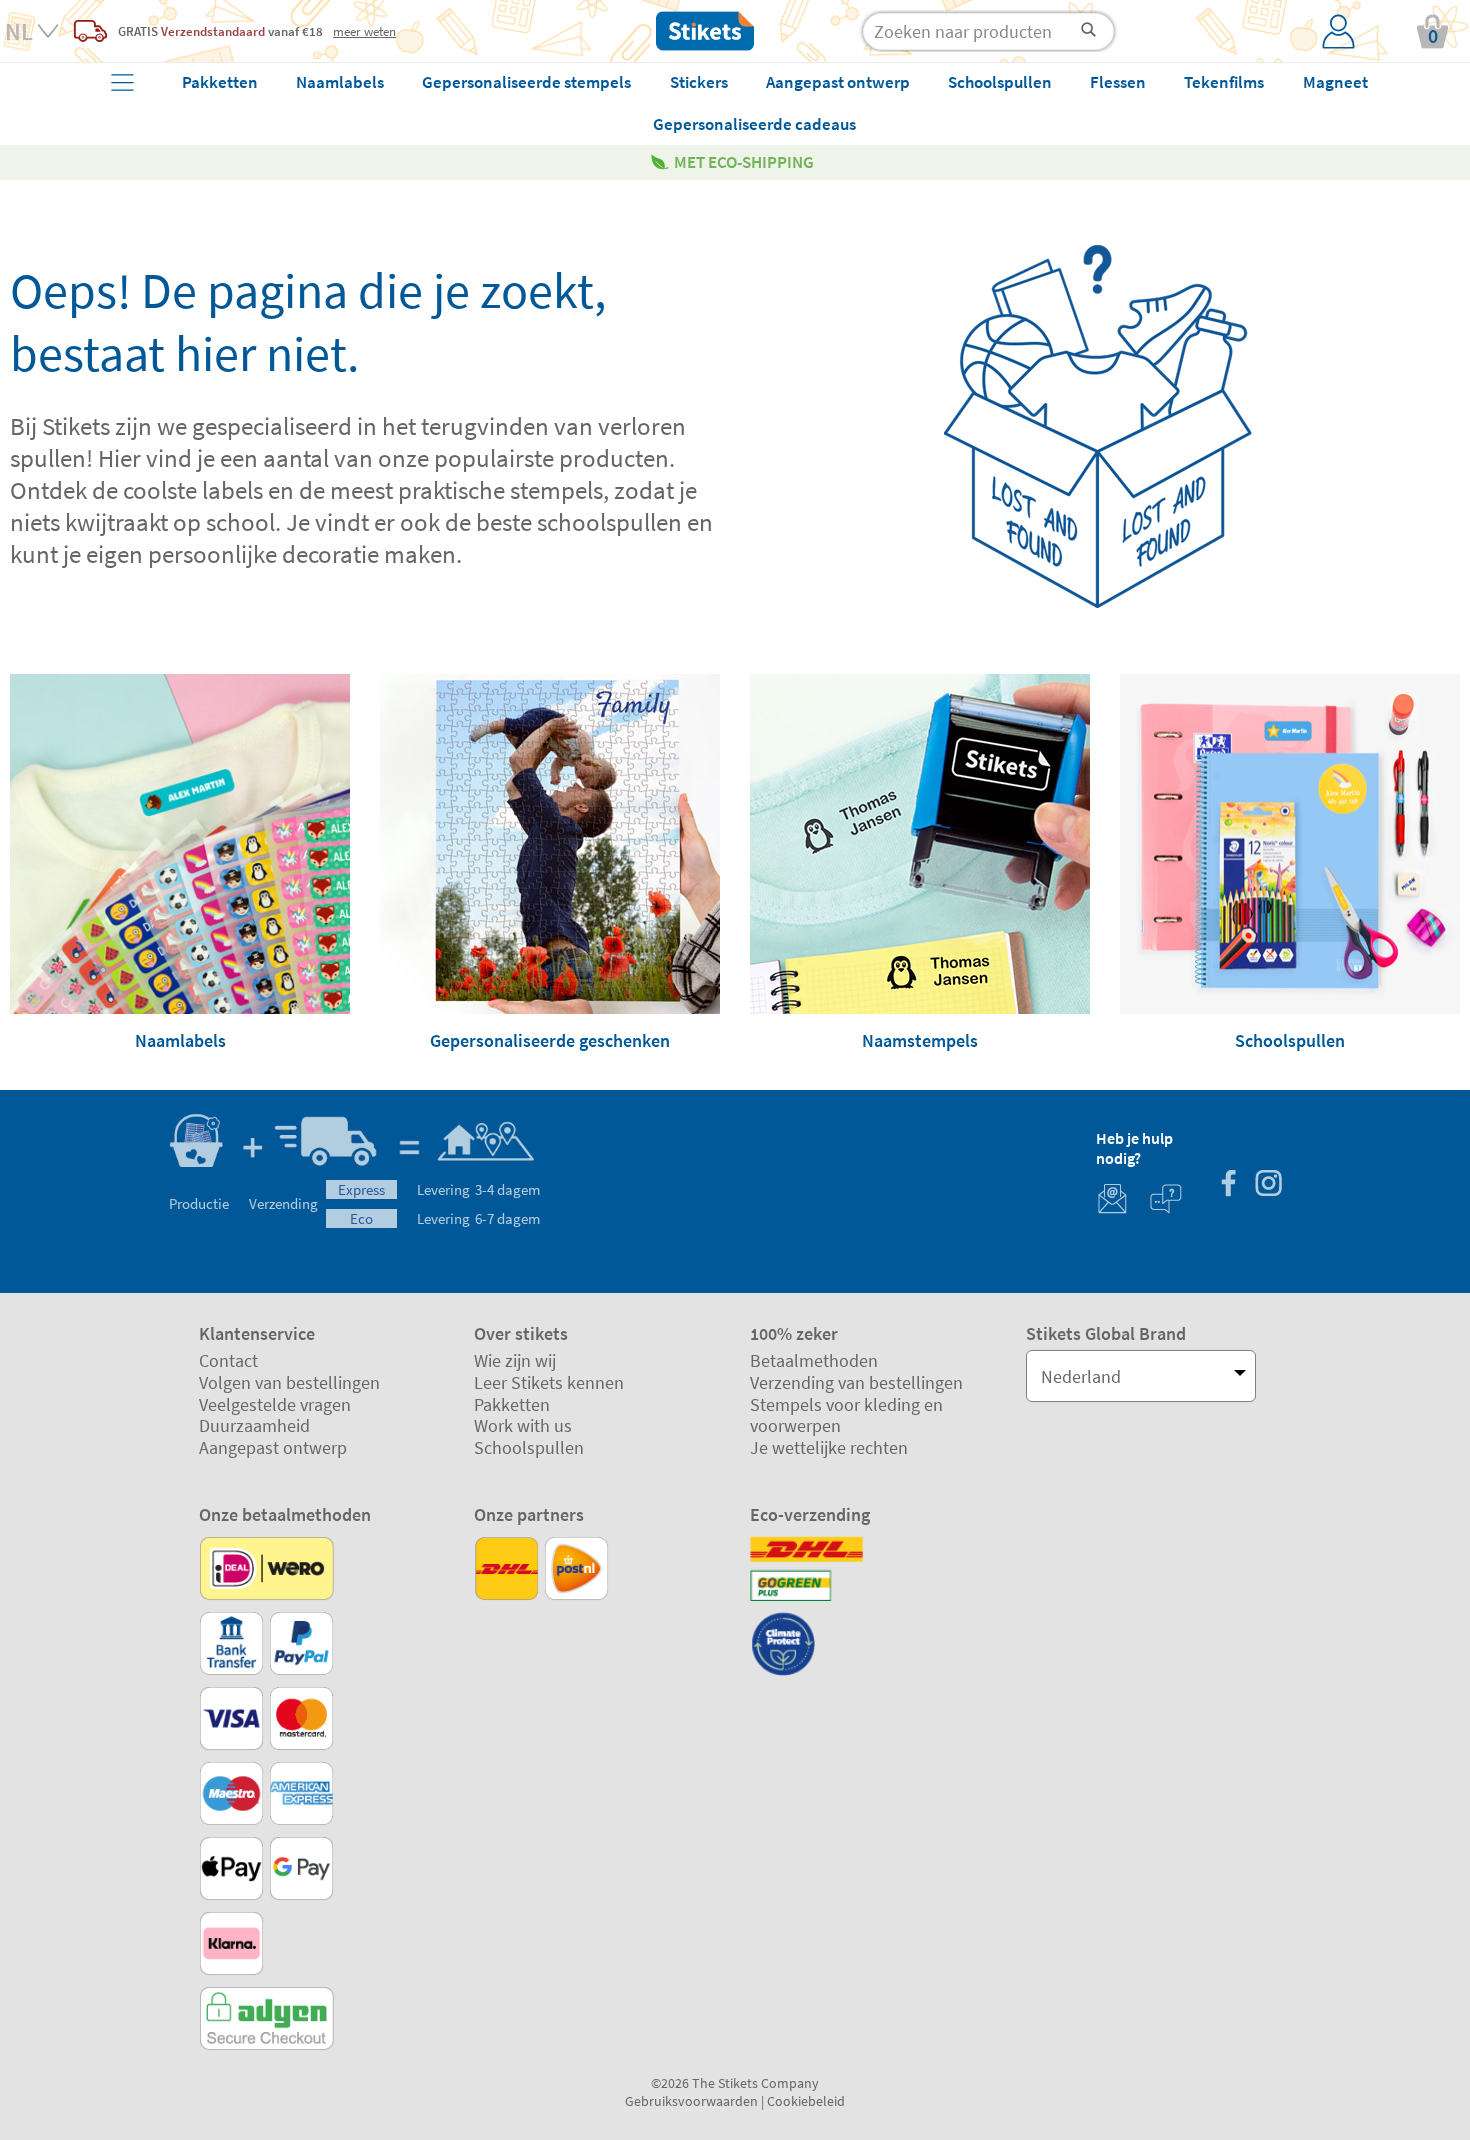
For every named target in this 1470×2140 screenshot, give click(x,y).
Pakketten (512, 1404)
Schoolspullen (529, 1447)
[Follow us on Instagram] (1268, 1185)
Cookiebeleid (806, 2101)
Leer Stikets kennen (549, 1382)
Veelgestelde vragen (275, 1404)
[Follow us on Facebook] (1228, 1185)
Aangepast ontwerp (273, 1447)
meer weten (364, 31)
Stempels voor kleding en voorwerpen (846, 1415)
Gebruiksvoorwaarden (691, 2101)
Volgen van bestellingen (289, 1382)
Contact (228, 1360)
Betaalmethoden (814, 1360)
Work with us (523, 1425)
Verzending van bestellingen (856, 1382)
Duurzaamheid (254, 1425)
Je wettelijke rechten (829, 1447)
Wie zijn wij (515, 1360)
